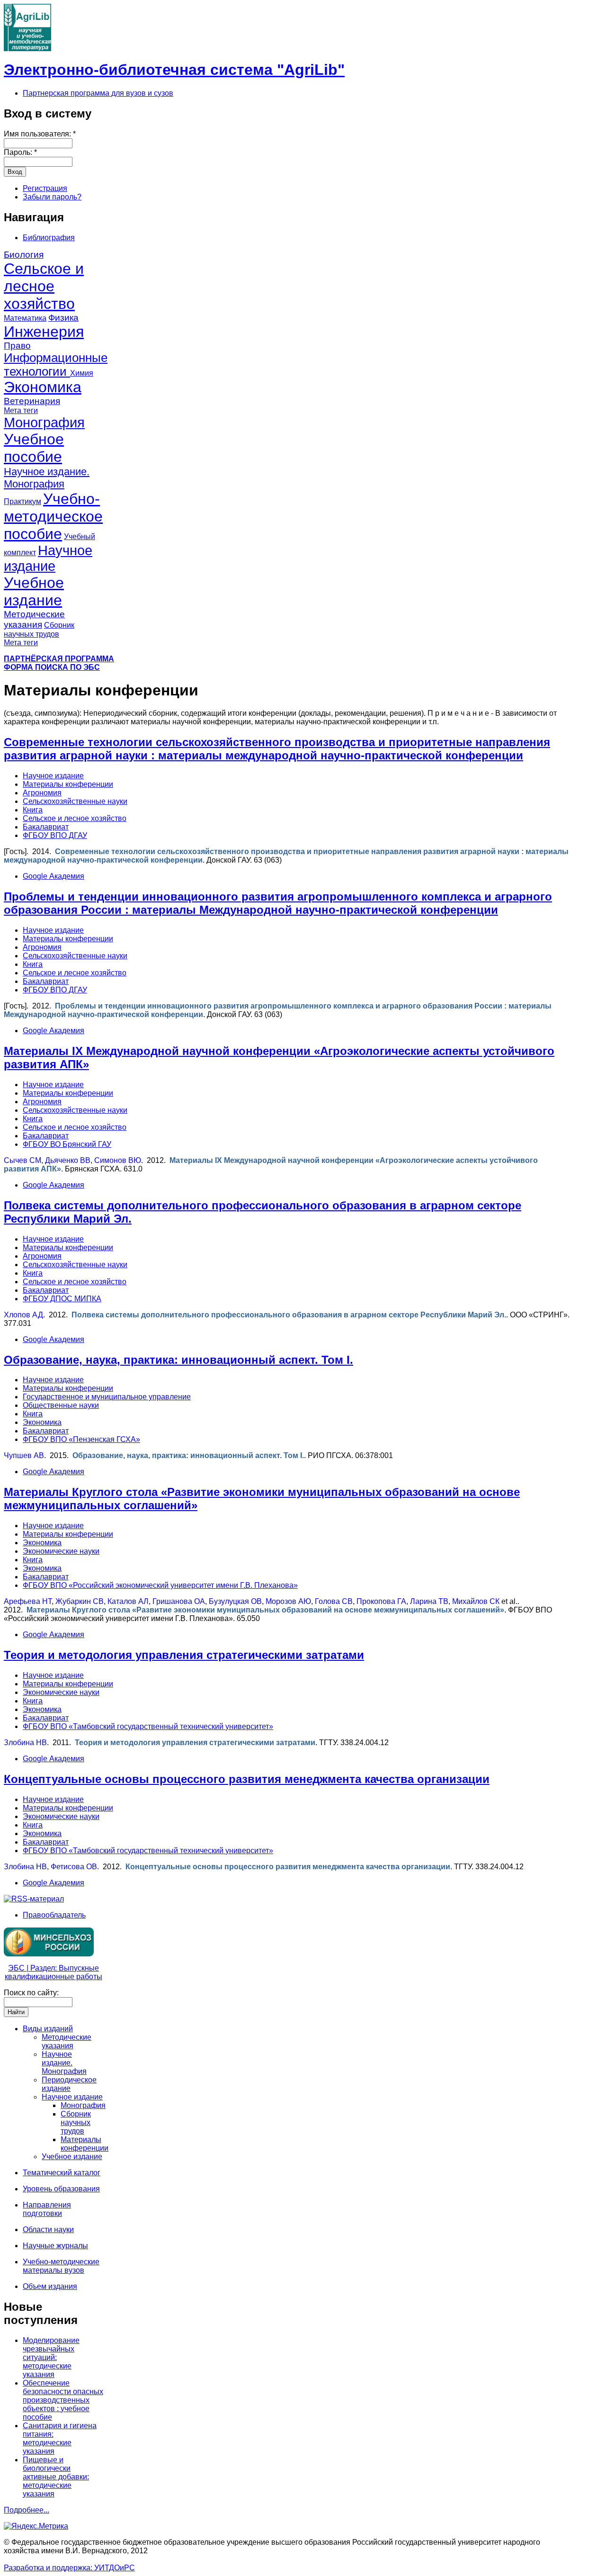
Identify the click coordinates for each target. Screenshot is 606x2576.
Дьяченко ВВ (68, 1160)
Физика (63, 318)
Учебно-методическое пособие (53, 516)
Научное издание (48, 558)
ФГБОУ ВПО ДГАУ (55, 835)
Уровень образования (61, 2189)
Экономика (43, 387)
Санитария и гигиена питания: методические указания (60, 2438)
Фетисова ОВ (74, 1867)
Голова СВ (334, 1601)
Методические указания (34, 619)
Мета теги (21, 410)
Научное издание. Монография (47, 478)
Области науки (48, 2229)
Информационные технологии (56, 365)
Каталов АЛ (128, 1601)
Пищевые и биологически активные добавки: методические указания (56, 2477)
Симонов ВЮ (118, 1160)
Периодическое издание (69, 2084)
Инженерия (44, 332)
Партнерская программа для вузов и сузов (98, 93)
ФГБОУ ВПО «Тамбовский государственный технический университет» (148, 1726)
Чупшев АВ (24, 1455)
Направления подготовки (47, 2209)
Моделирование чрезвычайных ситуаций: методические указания (51, 2357)
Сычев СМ (22, 1160)
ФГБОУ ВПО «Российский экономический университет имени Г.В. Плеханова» (160, 1585)
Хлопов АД (23, 1315)
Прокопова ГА (381, 1601)
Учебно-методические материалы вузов (61, 2266)
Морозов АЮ (288, 1601)
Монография (44, 423)
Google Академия (53, 876)
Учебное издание (34, 591)
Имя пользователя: (40, 134)
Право (17, 346)
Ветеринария (32, 401)
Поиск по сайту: (31, 1993)
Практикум (22, 501)
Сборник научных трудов (76, 2122)
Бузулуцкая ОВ (235, 1601)
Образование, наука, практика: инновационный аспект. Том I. (178, 1360)
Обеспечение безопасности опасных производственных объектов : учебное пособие (63, 2400)
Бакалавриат (46, 827)
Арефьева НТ (28, 1601)
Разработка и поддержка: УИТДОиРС (69, 2568)
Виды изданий (48, 2029)
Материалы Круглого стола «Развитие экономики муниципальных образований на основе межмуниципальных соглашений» (265, 1610)
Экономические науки (61, 1551)
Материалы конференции (68, 784)
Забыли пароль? (52, 197)
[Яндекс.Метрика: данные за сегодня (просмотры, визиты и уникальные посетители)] (36, 2526)
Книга (33, 810)
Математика (25, 318)
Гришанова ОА (179, 1601)
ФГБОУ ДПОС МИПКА (62, 1299)
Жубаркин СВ (80, 1601)
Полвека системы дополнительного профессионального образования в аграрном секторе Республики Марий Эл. (289, 1315)
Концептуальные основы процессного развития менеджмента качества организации (247, 1779)
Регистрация (45, 188)
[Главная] (27, 49)
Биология (24, 255)
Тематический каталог (62, 2173)
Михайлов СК (476, 1601)
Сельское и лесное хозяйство (44, 286)
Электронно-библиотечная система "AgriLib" (174, 70)
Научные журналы (55, 2246)
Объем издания (50, 2286)
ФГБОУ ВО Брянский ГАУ (67, 1144)
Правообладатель (54, 1915)
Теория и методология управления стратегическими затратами (184, 1655)
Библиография (49, 238)
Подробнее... (27, 2510)
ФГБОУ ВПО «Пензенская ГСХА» (81, 1439)
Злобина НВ (25, 1743)
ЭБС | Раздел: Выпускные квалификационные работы (53, 1972)
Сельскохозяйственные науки (75, 801)
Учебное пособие (34, 448)
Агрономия (42, 793)
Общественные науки (61, 1405)
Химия (82, 373)
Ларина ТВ (429, 1601)
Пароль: (20, 152)
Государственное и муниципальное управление (107, 1397)
